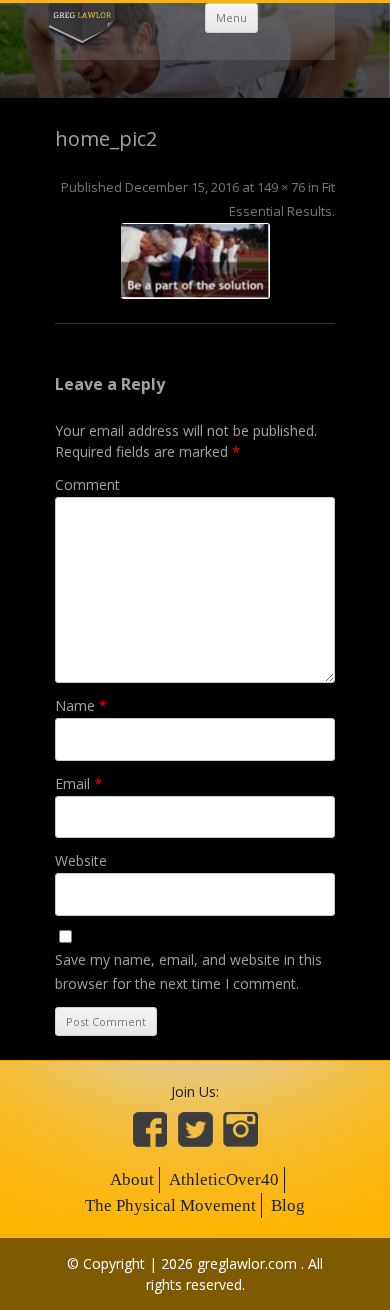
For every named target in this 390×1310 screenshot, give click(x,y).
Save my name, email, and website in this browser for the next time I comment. (188, 971)
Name (81, 705)
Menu (231, 17)
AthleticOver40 (224, 1179)
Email (78, 783)
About (132, 1179)
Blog (288, 1205)
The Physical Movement (170, 1205)
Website (81, 860)
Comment (87, 484)
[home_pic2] (195, 261)
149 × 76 (281, 187)
